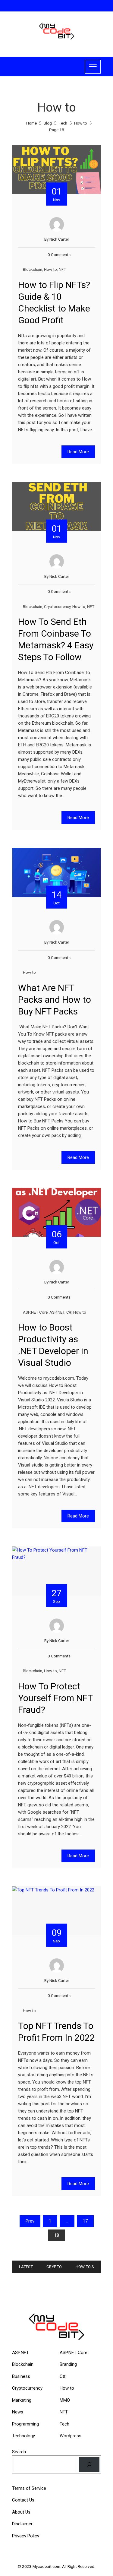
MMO (65, 2400)
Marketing (22, 2400)
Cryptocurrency (57, 606)
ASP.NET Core (35, 1312)
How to (50, 269)
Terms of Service (29, 2488)
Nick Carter (59, 239)
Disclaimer (22, 2524)
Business (21, 2376)
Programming (25, 2424)
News (18, 2412)
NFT (62, 269)
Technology (24, 2436)
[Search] (89, 2464)
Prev (30, 2221)
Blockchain (33, 269)
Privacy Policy (26, 2536)
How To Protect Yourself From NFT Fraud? (55, 1698)
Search (19, 2452)
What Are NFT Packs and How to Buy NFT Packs (55, 1000)
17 (85, 2221)
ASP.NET (57, 1312)
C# (69, 1312)
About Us (21, 2512)
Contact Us (23, 2500)
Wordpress (71, 2436)
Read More (78, 452)
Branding (68, 2364)
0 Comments (59, 255)
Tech (64, 2424)
